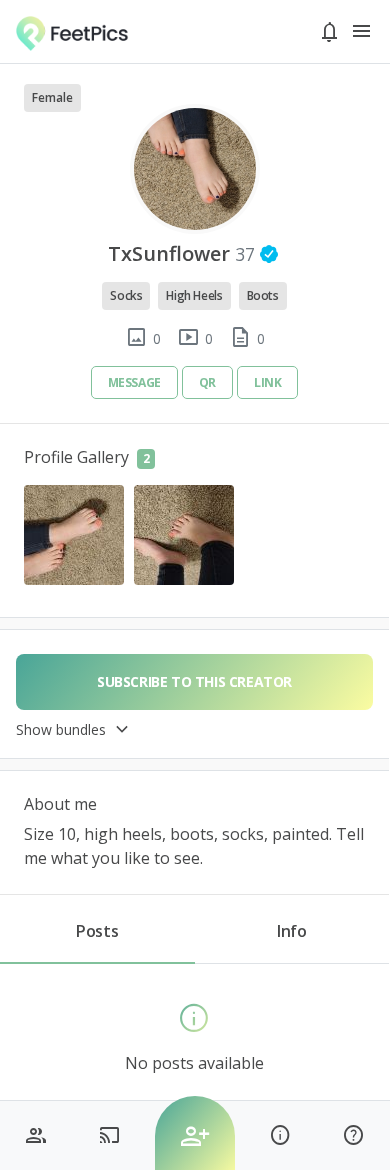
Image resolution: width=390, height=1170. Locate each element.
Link (267, 382)
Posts (97, 931)
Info (291, 931)
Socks (126, 295)
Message (134, 382)
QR (207, 382)
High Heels (194, 295)
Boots (263, 295)
